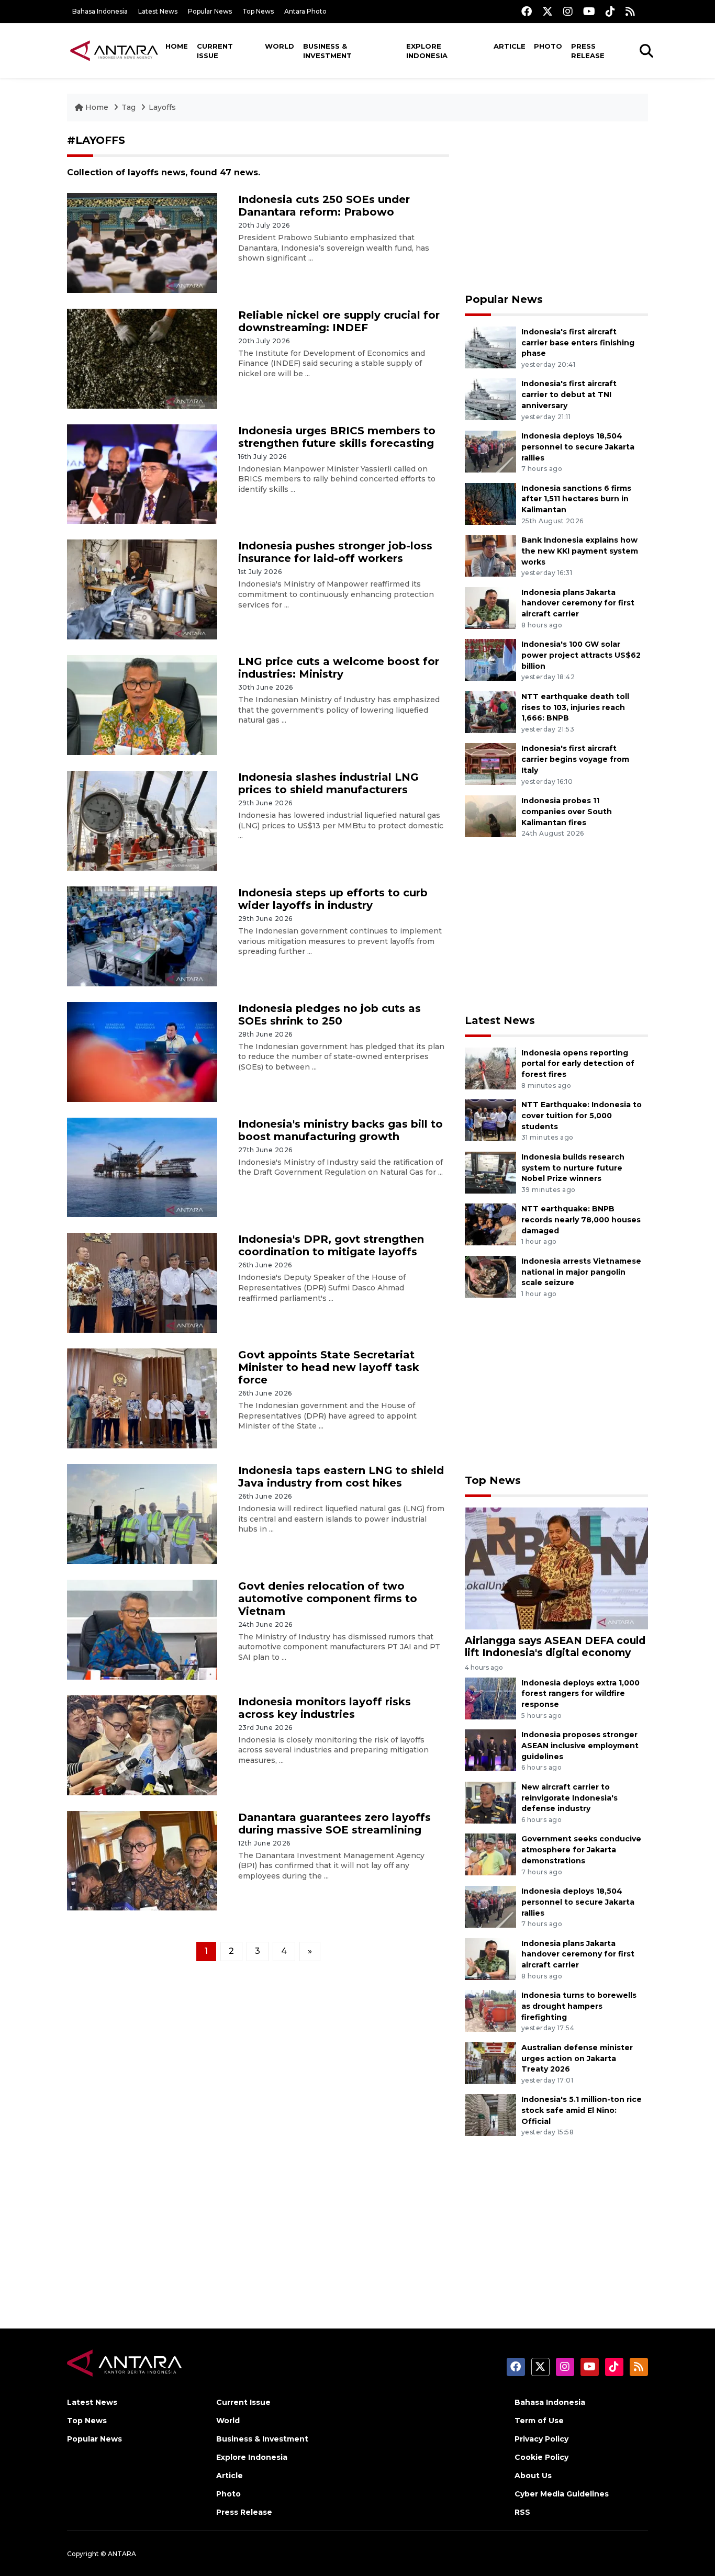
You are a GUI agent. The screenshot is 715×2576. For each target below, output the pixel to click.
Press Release (588, 51)
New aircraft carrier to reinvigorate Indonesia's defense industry (569, 1798)
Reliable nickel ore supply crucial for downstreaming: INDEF (339, 321)
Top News (258, 11)
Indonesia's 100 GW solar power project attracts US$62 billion (581, 655)
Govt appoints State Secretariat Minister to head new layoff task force (329, 1367)
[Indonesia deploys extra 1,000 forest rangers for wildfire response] (490, 1698)
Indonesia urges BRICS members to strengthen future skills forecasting (337, 437)
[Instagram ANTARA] (568, 11)
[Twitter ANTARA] (548, 11)
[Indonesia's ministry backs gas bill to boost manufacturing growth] (142, 1167)
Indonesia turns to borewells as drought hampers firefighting (579, 2006)
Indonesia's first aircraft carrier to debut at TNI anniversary (569, 395)
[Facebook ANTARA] (527, 11)
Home (177, 46)
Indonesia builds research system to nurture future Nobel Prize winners (573, 1168)
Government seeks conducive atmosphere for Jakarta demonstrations (581, 1850)
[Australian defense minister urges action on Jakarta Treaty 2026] (490, 2062)
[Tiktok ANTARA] (610, 11)
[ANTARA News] (114, 50)
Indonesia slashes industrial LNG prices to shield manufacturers (328, 783)
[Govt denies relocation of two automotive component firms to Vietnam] (142, 1629)
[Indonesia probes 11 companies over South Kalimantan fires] (490, 815)
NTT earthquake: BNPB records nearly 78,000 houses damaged (581, 1220)
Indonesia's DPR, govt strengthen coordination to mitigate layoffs (331, 1245)
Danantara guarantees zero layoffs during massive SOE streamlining (334, 1824)
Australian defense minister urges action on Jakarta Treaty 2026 (577, 2058)
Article (510, 46)
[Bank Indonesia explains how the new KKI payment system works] (490, 555)
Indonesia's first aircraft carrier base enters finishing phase (578, 343)
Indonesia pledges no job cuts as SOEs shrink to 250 (329, 1015)
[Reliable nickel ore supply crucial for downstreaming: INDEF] (142, 358)
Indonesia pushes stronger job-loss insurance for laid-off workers (335, 552)
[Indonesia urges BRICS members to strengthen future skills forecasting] (142, 473)
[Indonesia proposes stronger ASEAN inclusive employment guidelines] (490, 1750)
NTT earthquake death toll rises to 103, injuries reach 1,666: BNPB (575, 707)
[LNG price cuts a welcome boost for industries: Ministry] (142, 705)
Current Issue (215, 51)
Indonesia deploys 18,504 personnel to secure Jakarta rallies (578, 447)
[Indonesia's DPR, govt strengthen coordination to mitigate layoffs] (142, 1282)
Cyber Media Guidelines (562, 2494)
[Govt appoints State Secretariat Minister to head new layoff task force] (142, 1398)
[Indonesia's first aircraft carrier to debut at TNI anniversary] (490, 399)
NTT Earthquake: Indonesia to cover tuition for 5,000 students (582, 1116)
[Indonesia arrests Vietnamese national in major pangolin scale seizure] (490, 1276)
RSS (522, 2512)
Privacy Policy (541, 2439)
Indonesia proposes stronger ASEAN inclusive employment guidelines (580, 1746)
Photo (548, 46)
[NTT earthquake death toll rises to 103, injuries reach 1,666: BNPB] (490, 711)
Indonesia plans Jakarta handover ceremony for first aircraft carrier (578, 603)
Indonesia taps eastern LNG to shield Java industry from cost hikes (341, 1477)
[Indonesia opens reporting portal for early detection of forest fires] (490, 1068)
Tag (129, 107)
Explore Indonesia (427, 51)
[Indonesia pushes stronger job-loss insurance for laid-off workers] (142, 589)
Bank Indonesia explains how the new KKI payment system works (580, 551)
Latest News (158, 11)
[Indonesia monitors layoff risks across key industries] (142, 1744)
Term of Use (539, 2421)
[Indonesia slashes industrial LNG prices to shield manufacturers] (142, 820)
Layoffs (162, 107)
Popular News (210, 11)
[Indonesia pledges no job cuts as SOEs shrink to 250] (142, 1051)
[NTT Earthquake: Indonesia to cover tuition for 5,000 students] (490, 1120)
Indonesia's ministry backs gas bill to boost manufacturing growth (340, 1130)
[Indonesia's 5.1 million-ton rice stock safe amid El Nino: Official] (490, 2115)
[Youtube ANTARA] (589, 11)
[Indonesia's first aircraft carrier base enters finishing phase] (490, 347)
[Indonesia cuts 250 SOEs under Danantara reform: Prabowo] (142, 243)
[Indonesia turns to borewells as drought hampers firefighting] (490, 2010)
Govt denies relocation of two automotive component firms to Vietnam (328, 1599)
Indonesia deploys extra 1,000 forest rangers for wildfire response (580, 1694)
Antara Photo (305, 11)
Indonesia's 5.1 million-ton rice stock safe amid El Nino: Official (582, 2110)
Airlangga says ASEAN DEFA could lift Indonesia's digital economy (555, 1646)
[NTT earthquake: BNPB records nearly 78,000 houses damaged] (490, 1224)
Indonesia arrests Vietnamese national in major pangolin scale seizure (581, 1272)
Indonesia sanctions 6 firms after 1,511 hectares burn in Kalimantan (576, 499)
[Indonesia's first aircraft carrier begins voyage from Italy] (490, 764)
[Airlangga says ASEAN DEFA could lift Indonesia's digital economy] (556, 1568)
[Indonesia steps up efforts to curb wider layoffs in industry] (142, 936)
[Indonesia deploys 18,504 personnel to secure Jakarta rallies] (490, 451)
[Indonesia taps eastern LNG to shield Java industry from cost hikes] (142, 1514)
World (280, 46)
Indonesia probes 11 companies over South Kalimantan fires (567, 812)
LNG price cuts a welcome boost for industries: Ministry (339, 668)
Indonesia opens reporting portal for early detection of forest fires (578, 1064)
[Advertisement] (556, 207)
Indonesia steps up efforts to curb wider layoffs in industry (333, 899)
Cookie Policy (541, 2457)
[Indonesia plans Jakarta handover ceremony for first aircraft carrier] (490, 607)
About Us (533, 2476)
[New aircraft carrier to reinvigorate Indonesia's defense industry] (490, 1802)
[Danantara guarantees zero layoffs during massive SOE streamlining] (142, 1860)
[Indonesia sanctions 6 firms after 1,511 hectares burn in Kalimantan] (490, 503)
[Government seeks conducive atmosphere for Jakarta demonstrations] (490, 1854)
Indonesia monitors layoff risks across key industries (325, 1708)
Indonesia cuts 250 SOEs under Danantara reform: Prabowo (324, 206)
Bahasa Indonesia (100, 11)
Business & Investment (327, 51)
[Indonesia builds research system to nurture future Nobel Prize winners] (490, 1172)
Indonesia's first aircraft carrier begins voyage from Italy (575, 759)
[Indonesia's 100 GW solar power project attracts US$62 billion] (490, 659)
